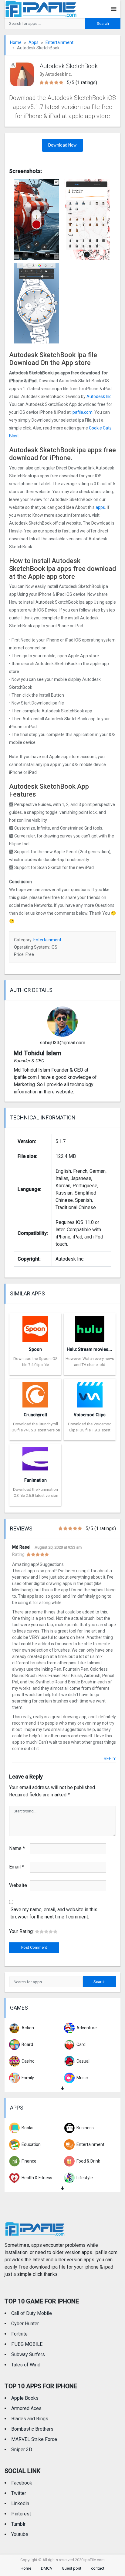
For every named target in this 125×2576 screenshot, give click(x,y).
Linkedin (20, 2503)
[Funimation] (35, 1458)
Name (17, 1848)
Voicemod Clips (90, 1415)
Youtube (20, 2534)
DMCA (47, 2568)
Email (17, 1867)
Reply (110, 1759)
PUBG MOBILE (27, 2344)
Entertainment (59, 42)
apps (100, 507)
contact (98, 2568)
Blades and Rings (30, 2419)
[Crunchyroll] (35, 1393)
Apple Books (25, 2398)
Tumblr (18, 2524)
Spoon (35, 1349)
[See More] (62, 2089)
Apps (34, 42)
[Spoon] (35, 1327)
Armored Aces (26, 2408)
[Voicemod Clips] (90, 1393)
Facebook (22, 2483)
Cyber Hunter (25, 2324)
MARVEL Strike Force (34, 2439)
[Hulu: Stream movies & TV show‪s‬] (90, 1327)
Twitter (19, 2493)
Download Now (62, 145)
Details (35, 1371)
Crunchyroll (35, 1415)
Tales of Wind (26, 2365)
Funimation (35, 1480)
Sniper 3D (22, 2450)
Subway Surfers (28, 2354)
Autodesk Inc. (99, 396)
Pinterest (21, 2514)
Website (18, 1885)
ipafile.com (82, 412)
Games (19, 2008)
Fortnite (19, 2334)
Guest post (72, 2568)
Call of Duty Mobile (32, 2313)
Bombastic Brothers (32, 2429)
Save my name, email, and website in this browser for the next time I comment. (54, 1913)
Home (16, 42)
